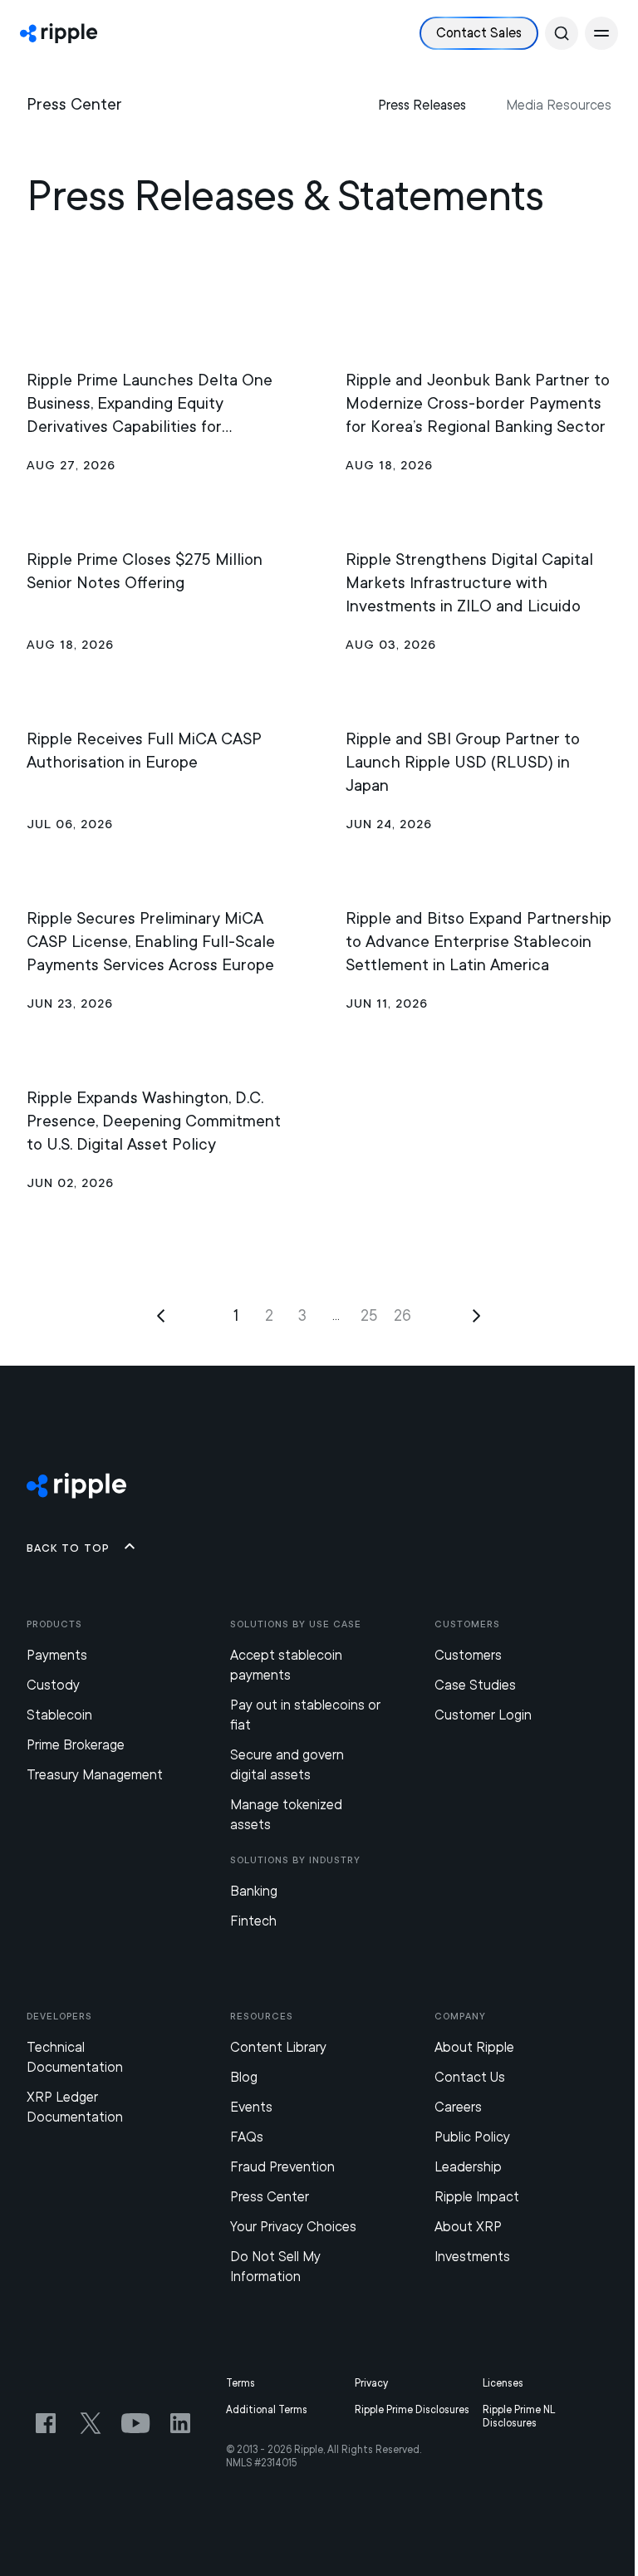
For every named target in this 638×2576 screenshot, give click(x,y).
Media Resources (559, 105)
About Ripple (474, 2047)
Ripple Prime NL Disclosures (519, 2417)
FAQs (247, 2137)
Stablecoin (59, 1715)
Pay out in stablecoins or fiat (305, 1715)
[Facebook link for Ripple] (46, 2423)
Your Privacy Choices (293, 2227)
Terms (240, 2383)
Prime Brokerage (76, 1745)
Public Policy (472, 2137)
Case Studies (475, 1685)
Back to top (68, 1548)
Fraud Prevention (282, 2167)
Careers (458, 2107)
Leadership (468, 2167)
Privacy (371, 2383)
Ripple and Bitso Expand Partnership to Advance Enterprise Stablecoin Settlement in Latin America (478, 942)
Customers (468, 1655)
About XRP (468, 2227)
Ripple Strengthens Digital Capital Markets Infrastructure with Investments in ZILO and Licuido (469, 583)
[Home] (59, 33)
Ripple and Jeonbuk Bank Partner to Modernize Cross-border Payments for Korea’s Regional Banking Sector (478, 403)
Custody (53, 1685)
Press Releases (422, 105)
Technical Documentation (75, 2057)
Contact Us (470, 2077)
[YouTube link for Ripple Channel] (135, 2423)
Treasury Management (95, 1775)
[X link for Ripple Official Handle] (91, 2423)
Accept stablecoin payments (286, 1665)
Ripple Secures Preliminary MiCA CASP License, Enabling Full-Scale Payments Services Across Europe (151, 942)
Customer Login (483, 1715)
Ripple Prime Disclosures (412, 2410)
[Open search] (562, 33)
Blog (244, 2077)
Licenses (503, 2383)
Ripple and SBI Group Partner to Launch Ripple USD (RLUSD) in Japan (463, 762)
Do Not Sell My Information (275, 2267)
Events (251, 2107)
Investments (472, 2257)
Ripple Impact (477, 2197)
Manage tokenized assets (286, 1815)
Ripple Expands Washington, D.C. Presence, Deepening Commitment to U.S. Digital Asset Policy (154, 1121)
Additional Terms (267, 2410)
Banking (254, 1891)
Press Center (270, 2197)
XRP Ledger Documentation (75, 2107)
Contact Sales (479, 33)
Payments (57, 1655)
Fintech (253, 1921)
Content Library (278, 2047)
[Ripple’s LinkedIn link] (180, 2423)
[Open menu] (601, 33)
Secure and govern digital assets (287, 1765)
